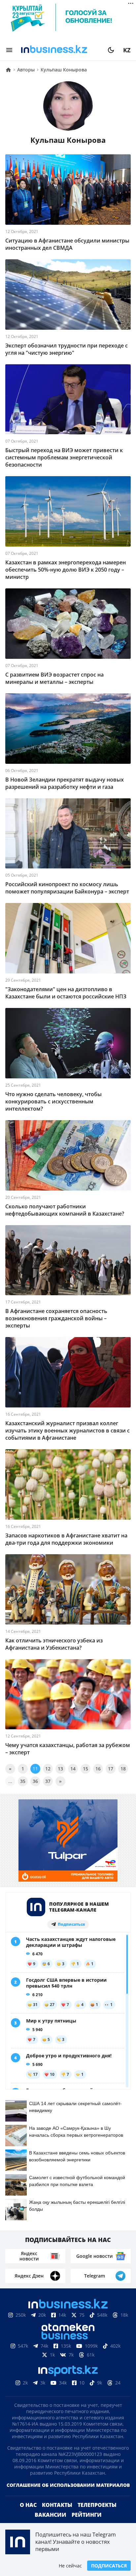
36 (35, 1781)
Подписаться (109, 2566)
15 (85, 1769)
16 (98, 1769)
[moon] (111, 50)
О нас (28, 2505)
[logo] (60, 50)
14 (73, 1769)
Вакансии (51, 2515)
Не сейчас (70, 2566)
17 (111, 1769)
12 (48, 1769)
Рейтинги (87, 2515)
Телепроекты (97, 2505)
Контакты (57, 2505)
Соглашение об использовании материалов (68, 2485)
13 (60, 1769)
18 (123, 1769)
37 (48, 1781)
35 (23, 1781)
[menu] (9, 50)
